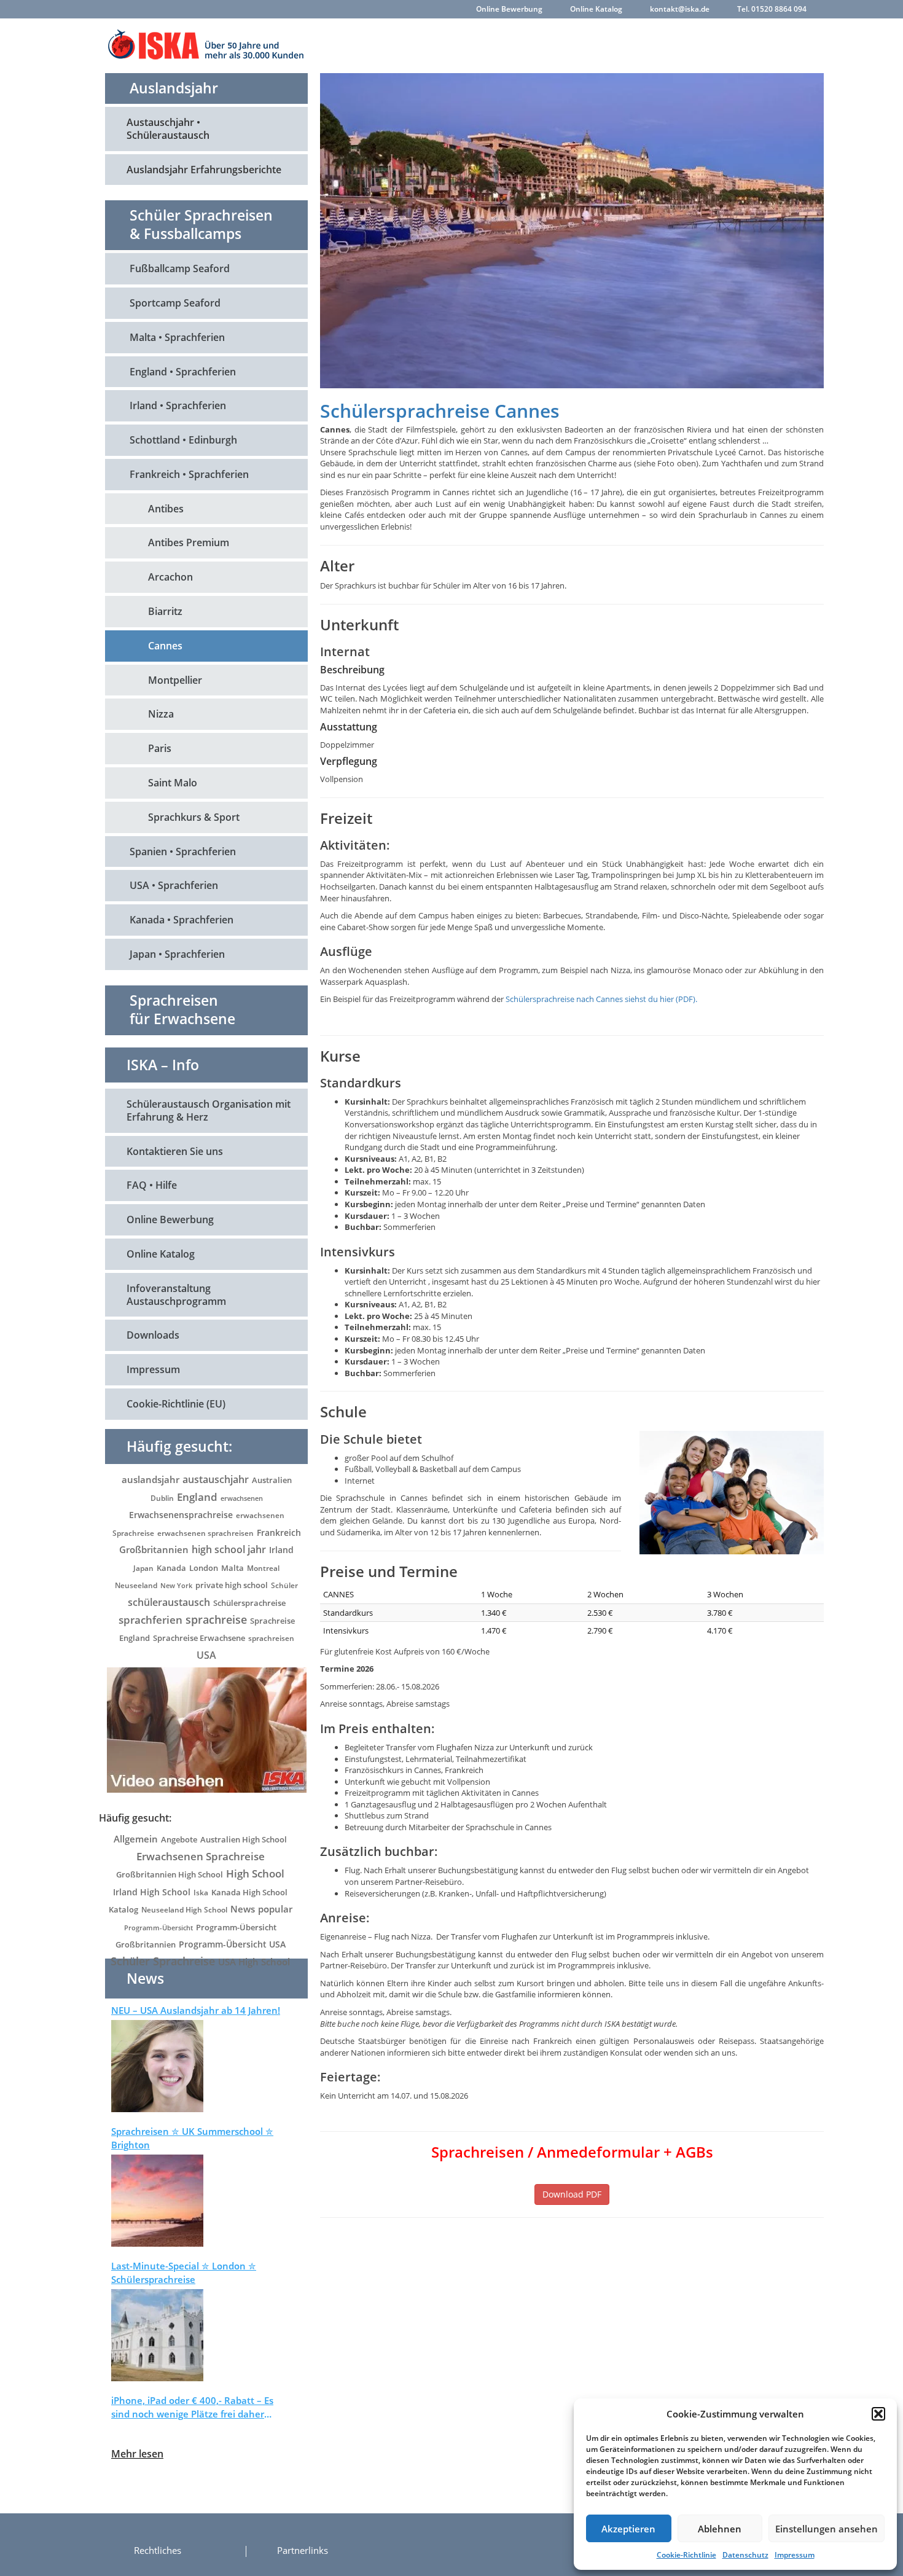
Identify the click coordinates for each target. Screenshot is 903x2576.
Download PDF (572, 2194)
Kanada (171, 1568)
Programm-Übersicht (158, 1928)
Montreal (263, 1568)
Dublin (162, 1498)
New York (176, 1585)
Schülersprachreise (249, 1603)
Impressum (795, 2555)
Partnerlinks (303, 2550)
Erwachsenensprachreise (181, 1515)
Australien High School (244, 1839)
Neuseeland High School (184, 1910)
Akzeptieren (628, 2529)
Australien (272, 1480)
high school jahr (229, 1549)
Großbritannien (154, 1549)
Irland (281, 1550)
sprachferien (150, 1619)
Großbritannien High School (170, 1874)
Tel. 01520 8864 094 (772, 9)
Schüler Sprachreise (163, 1961)
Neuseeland (136, 1585)
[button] (878, 2414)
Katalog (123, 1909)
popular (275, 1909)
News (243, 1909)
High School (255, 1873)
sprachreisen (271, 1638)
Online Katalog (596, 9)
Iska (201, 1893)
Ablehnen (720, 2529)
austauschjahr (216, 1479)
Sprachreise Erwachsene (199, 1638)
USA (206, 1655)
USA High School (254, 1962)
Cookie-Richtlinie (686, 2555)
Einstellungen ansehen (827, 2529)
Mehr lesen (137, 2454)
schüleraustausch (169, 1602)
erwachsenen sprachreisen (205, 1533)
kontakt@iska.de (680, 9)
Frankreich (279, 1533)
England (197, 1497)
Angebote (179, 1839)
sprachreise (216, 1619)
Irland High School (152, 1892)
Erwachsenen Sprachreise (201, 1856)
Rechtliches (158, 2550)
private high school (232, 1585)
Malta (233, 1568)
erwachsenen (242, 1498)
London (204, 1568)
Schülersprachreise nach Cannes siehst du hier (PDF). (601, 999)
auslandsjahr (150, 1479)
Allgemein (136, 1839)
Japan (143, 1568)
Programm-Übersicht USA (232, 1944)
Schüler (284, 1585)
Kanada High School (249, 1892)
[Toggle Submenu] (286, 129)
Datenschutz (745, 2555)
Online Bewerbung (509, 9)
